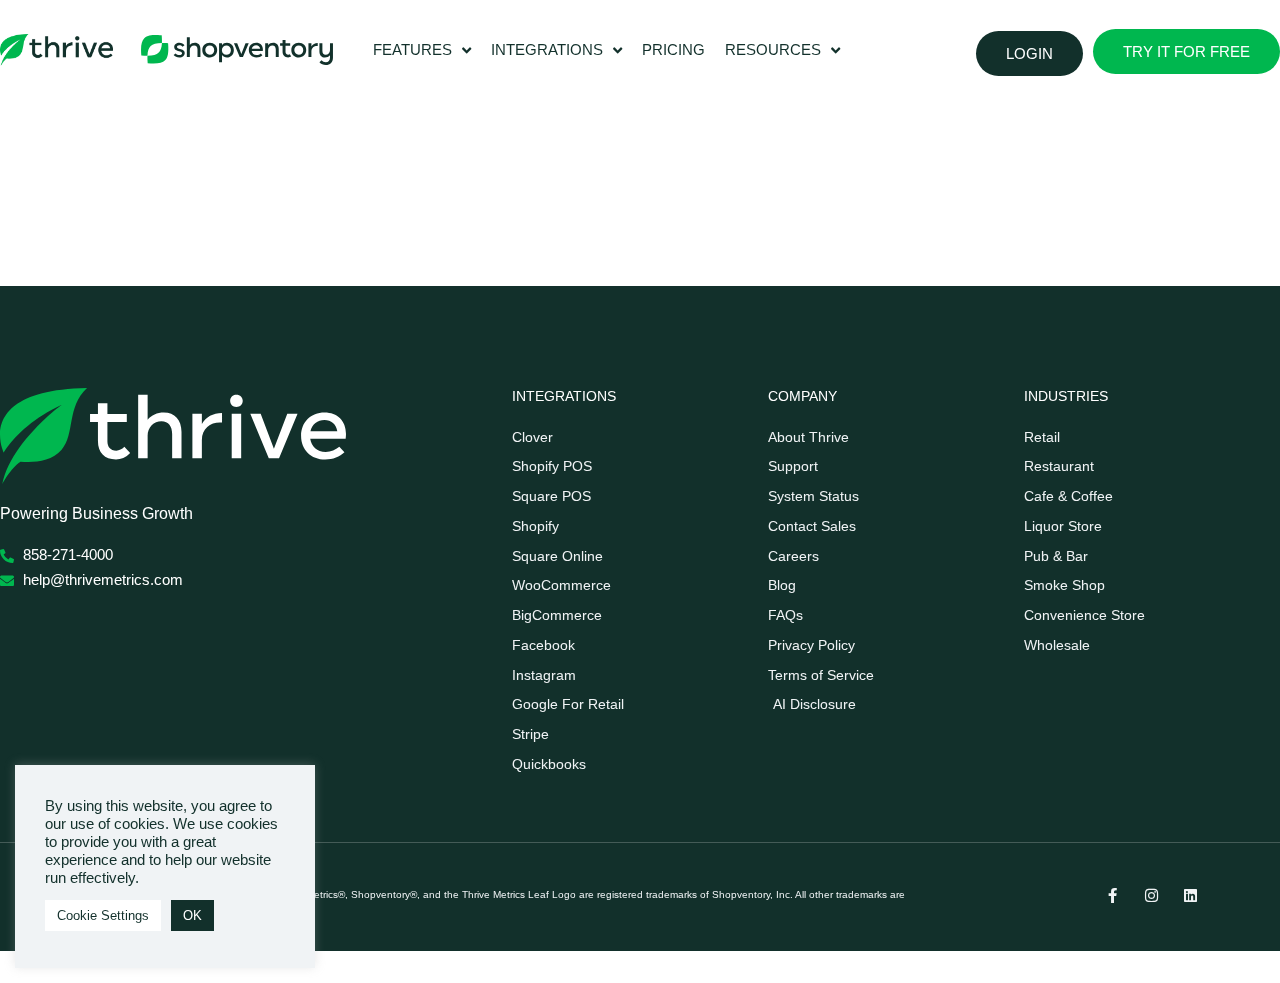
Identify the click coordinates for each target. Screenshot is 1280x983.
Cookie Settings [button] (103, 915)
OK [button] (192, 915)
